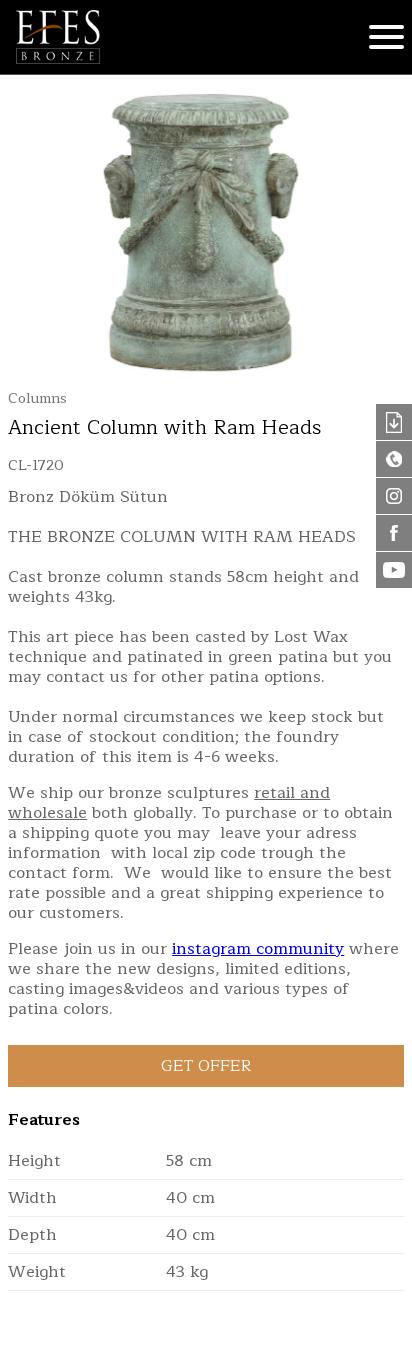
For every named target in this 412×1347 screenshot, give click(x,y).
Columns (37, 398)
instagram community (258, 949)
